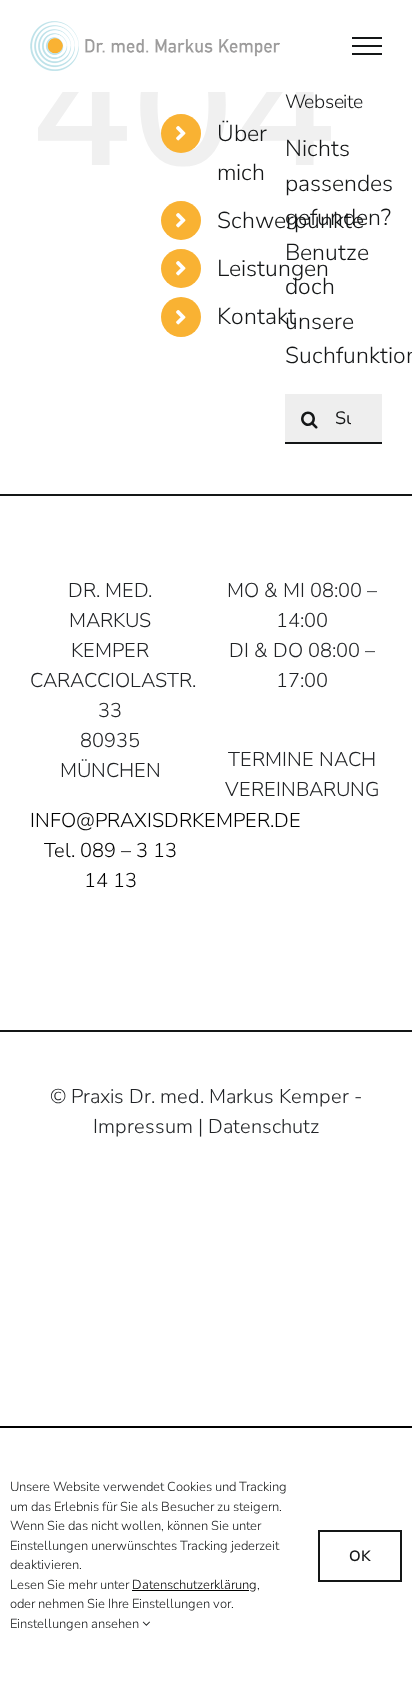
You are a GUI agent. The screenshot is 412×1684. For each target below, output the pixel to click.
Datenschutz (263, 1126)
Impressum (143, 1126)
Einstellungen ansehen (76, 1624)
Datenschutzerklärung (194, 1585)
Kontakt (256, 316)
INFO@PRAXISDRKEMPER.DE (165, 820)
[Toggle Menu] (367, 46)
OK (360, 1556)
